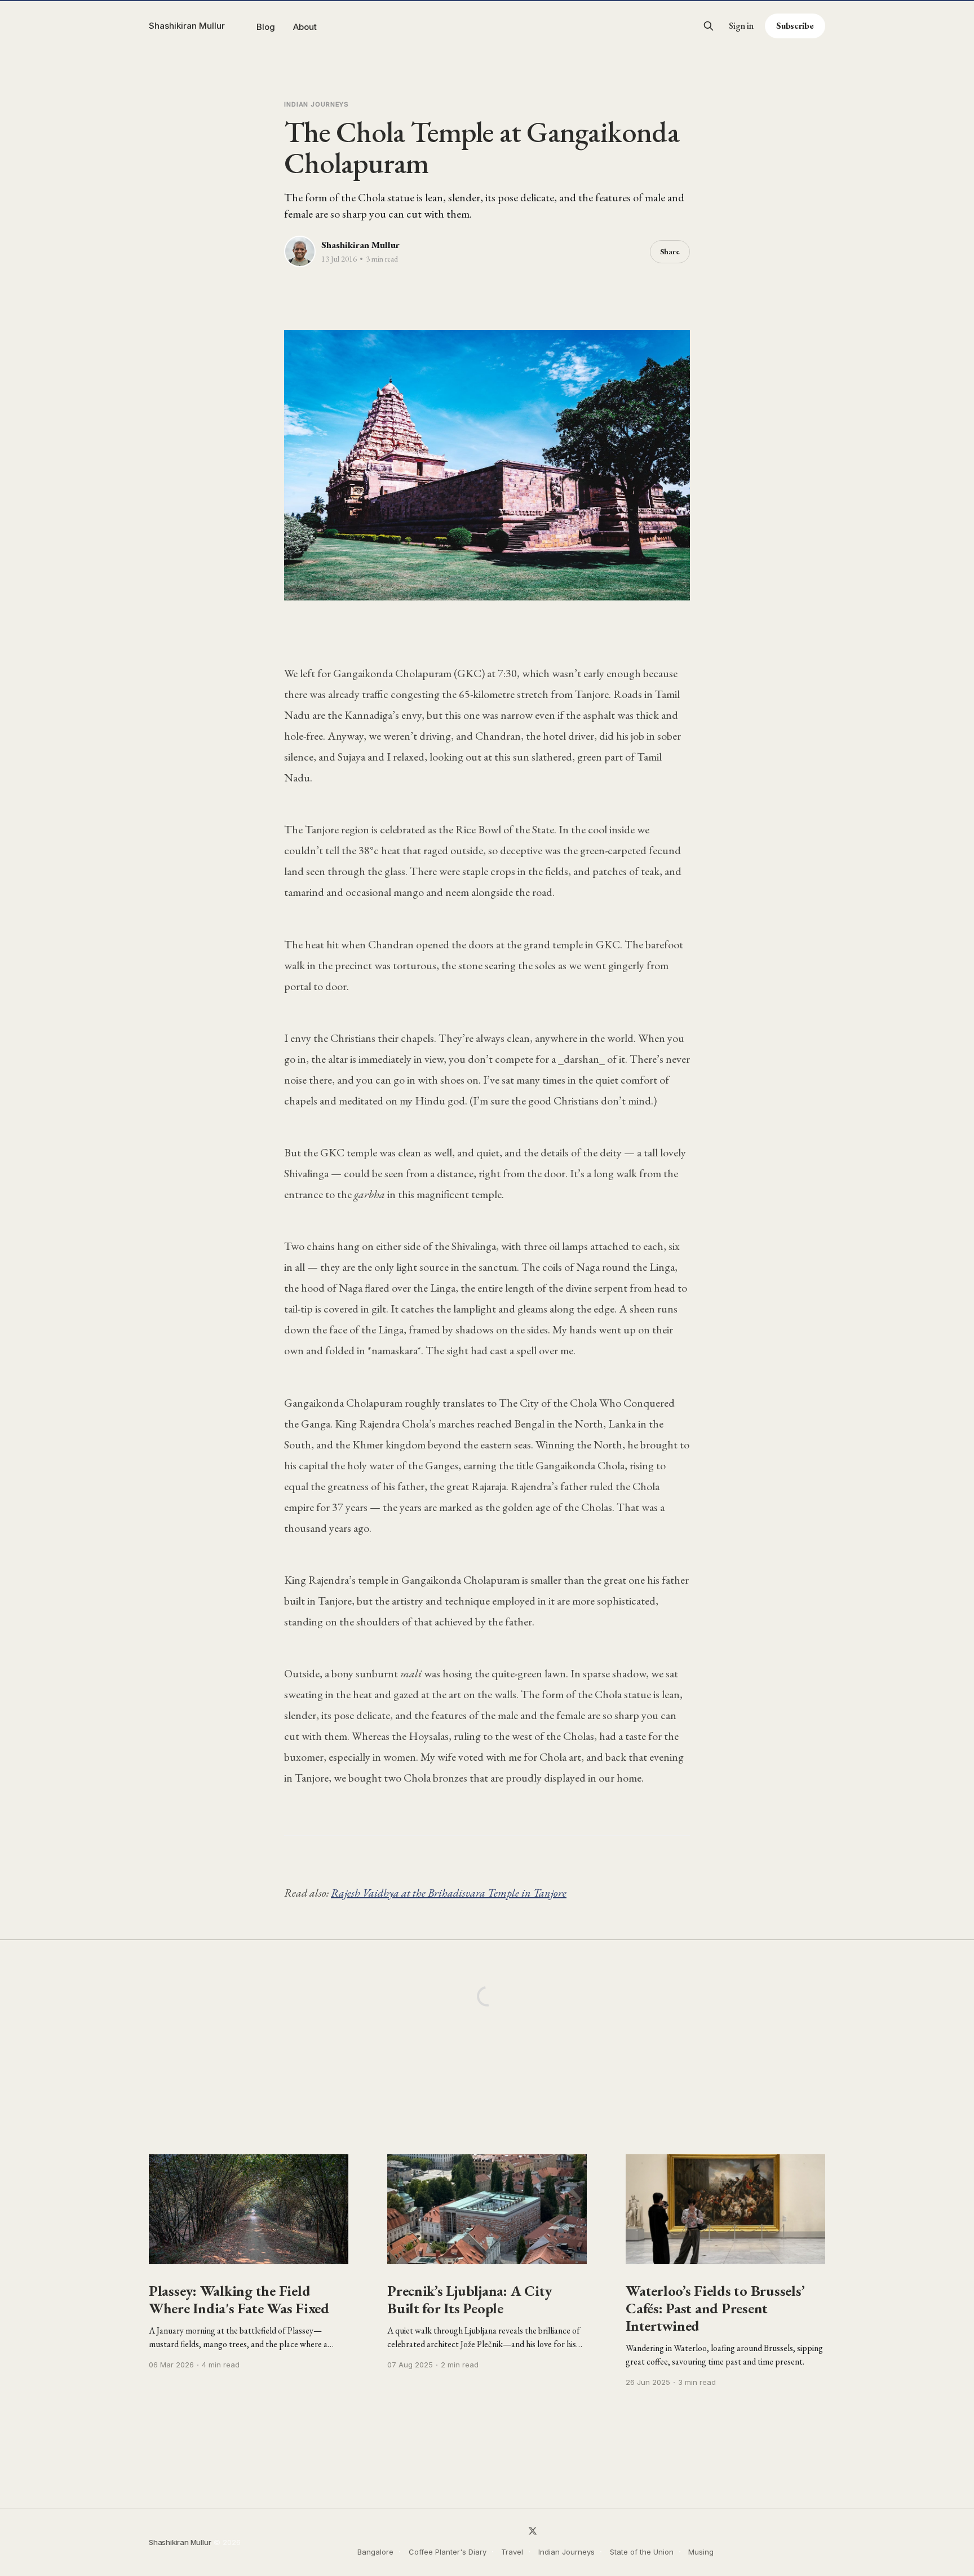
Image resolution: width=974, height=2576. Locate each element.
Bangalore (375, 2552)
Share (670, 251)
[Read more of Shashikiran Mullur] (300, 251)
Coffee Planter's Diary (448, 2552)
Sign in (741, 26)
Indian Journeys (316, 104)
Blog (266, 27)
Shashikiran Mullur (187, 26)
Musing (701, 2552)
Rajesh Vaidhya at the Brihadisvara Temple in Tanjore (449, 1893)
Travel (512, 2552)
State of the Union (642, 2552)
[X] (533, 2531)
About (305, 27)
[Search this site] (709, 26)
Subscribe (795, 26)
